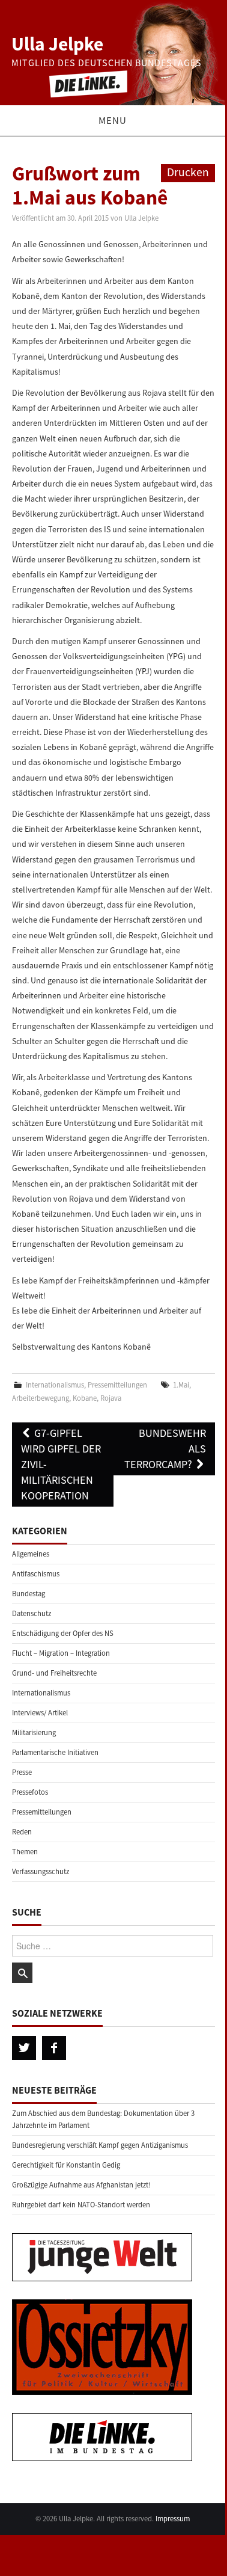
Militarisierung (34, 1732)
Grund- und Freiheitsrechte (54, 1673)
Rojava (111, 1398)
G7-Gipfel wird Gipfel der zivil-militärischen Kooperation (61, 1464)
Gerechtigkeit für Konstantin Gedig (66, 2165)
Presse (22, 1772)
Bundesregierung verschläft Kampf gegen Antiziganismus (100, 2145)
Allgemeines (31, 1554)
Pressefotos (30, 1792)
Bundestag (29, 1594)
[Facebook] (54, 2048)
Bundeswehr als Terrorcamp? (165, 1449)
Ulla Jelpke (57, 44)
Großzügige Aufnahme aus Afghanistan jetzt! (81, 2185)
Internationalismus (55, 1385)
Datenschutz (32, 1613)
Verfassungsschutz (41, 1871)
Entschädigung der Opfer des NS (63, 1633)
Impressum (173, 2519)
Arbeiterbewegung (41, 1398)
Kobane (85, 1398)
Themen (25, 1852)
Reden (22, 1832)
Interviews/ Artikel (40, 1713)
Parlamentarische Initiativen (55, 1752)
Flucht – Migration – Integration (61, 1653)
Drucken (188, 172)
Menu (113, 120)
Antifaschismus (36, 1574)
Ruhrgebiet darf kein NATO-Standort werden (81, 2205)
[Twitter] (24, 2048)
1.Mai (181, 1385)
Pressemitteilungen (117, 1385)
